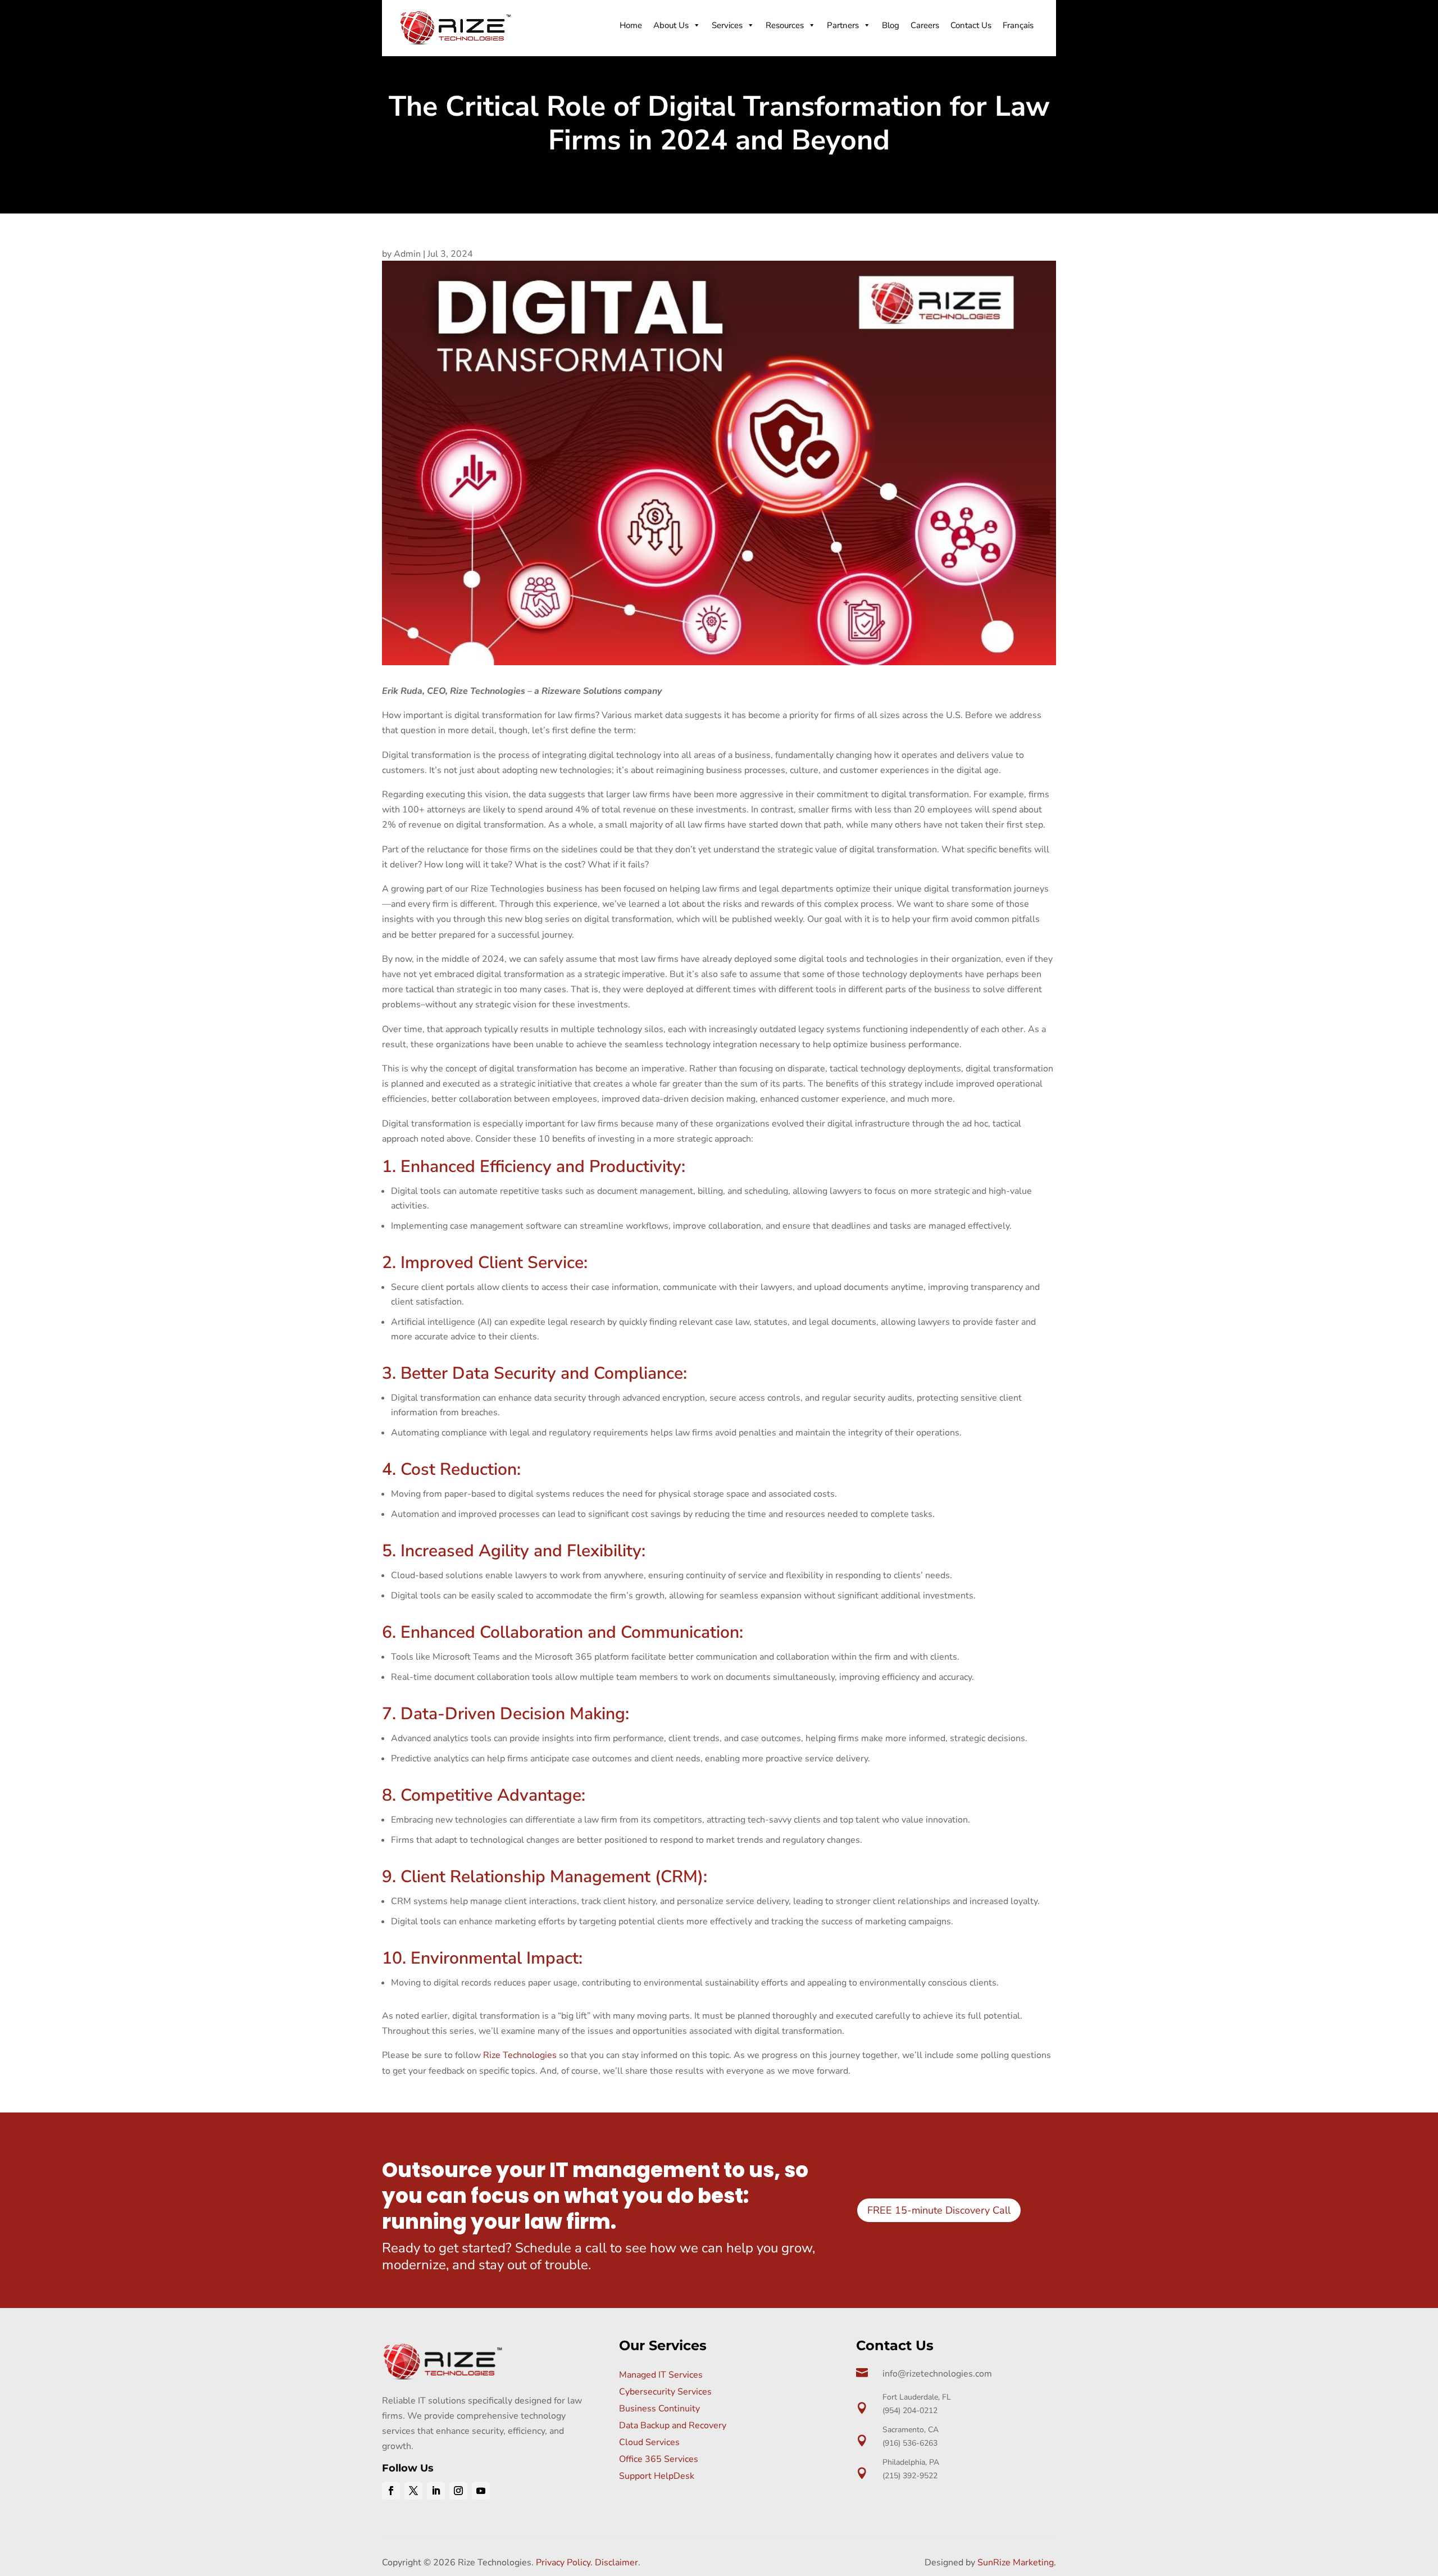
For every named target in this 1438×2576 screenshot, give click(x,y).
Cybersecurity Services (665, 2392)
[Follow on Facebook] (391, 2491)
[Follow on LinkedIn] (436, 2491)
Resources (785, 25)
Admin (407, 254)
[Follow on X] (413, 2491)
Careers (925, 25)
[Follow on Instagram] (458, 2491)
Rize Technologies (520, 2055)
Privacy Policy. (564, 2563)
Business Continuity (659, 2409)
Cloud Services (649, 2442)
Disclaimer (616, 2563)
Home (631, 25)
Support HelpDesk (657, 2476)
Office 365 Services (659, 2459)
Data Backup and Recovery (673, 2425)
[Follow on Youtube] (481, 2491)
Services (727, 25)
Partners (843, 25)
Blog (891, 25)
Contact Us (971, 25)
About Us (671, 25)
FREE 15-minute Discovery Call (939, 2210)
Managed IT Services (661, 2375)
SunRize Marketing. (1017, 2563)
